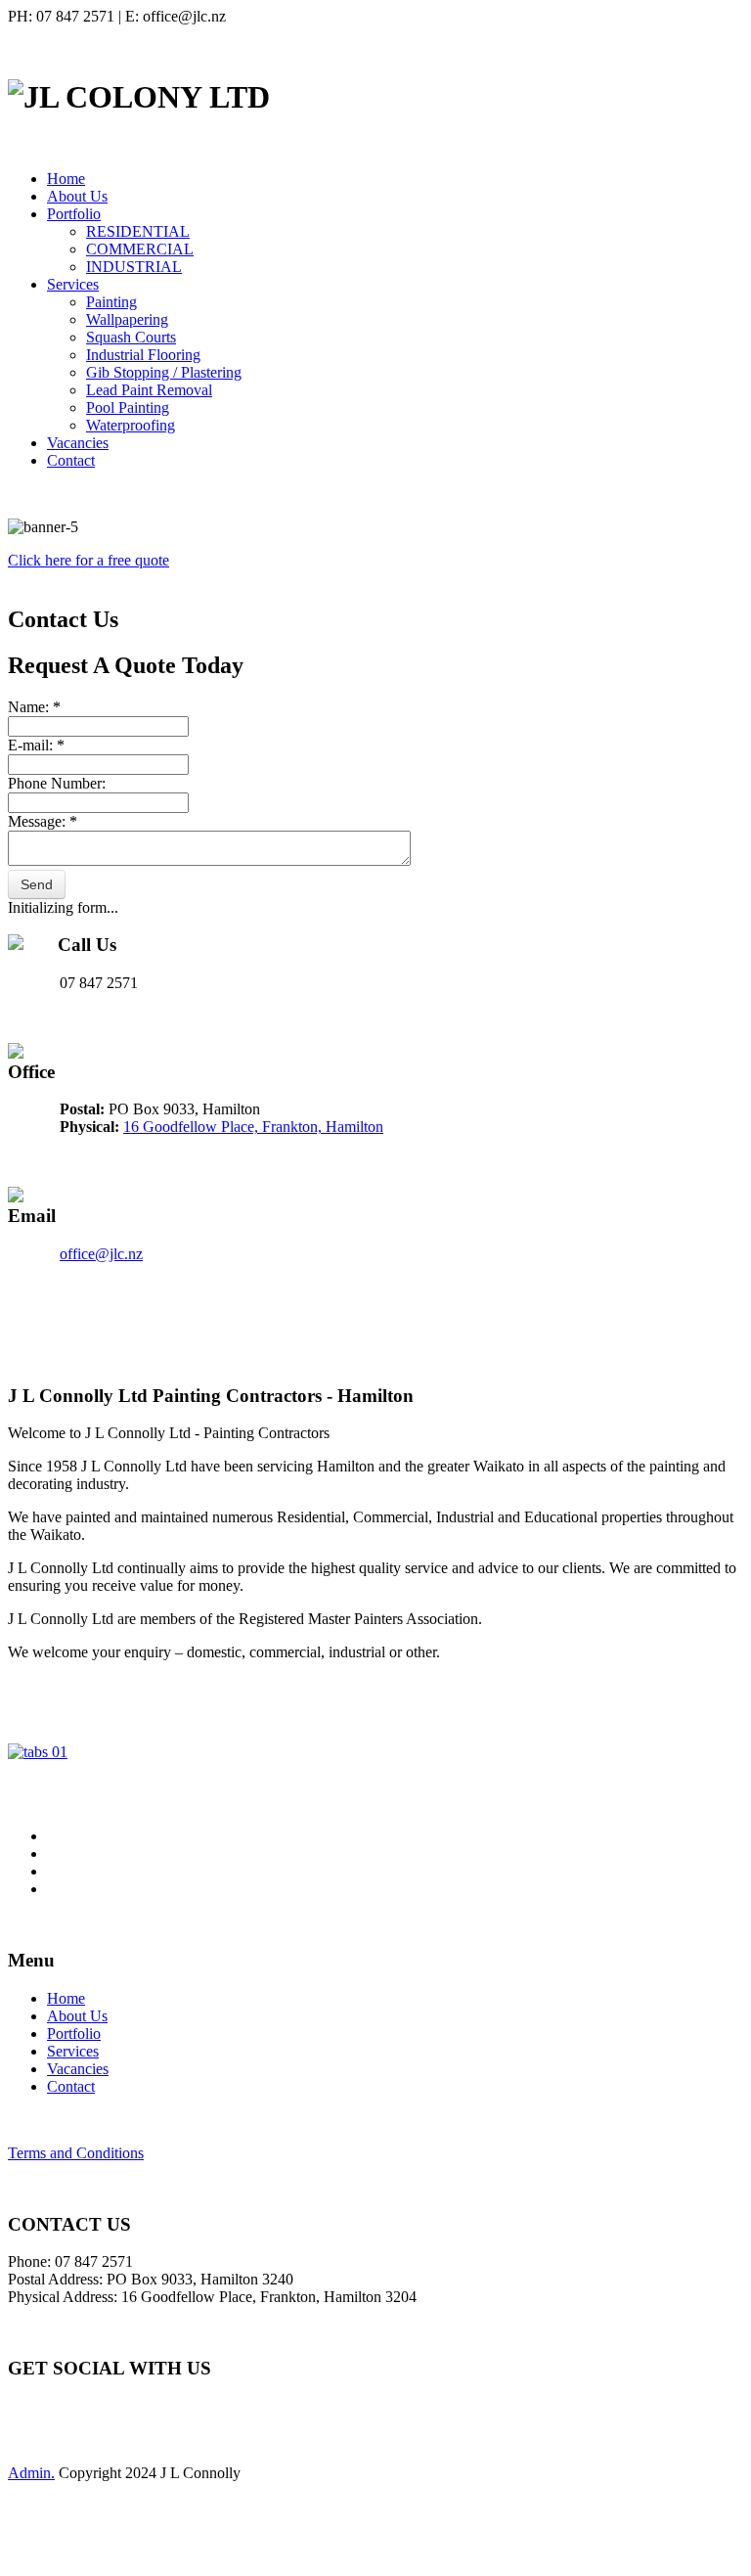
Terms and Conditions (76, 2153)
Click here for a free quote (88, 560)
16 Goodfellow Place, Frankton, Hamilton (253, 1127)
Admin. (31, 2473)
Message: (43, 821)
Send (37, 884)
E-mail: (36, 745)
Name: (34, 707)
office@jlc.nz (101, 1254)
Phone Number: (57, 783)
